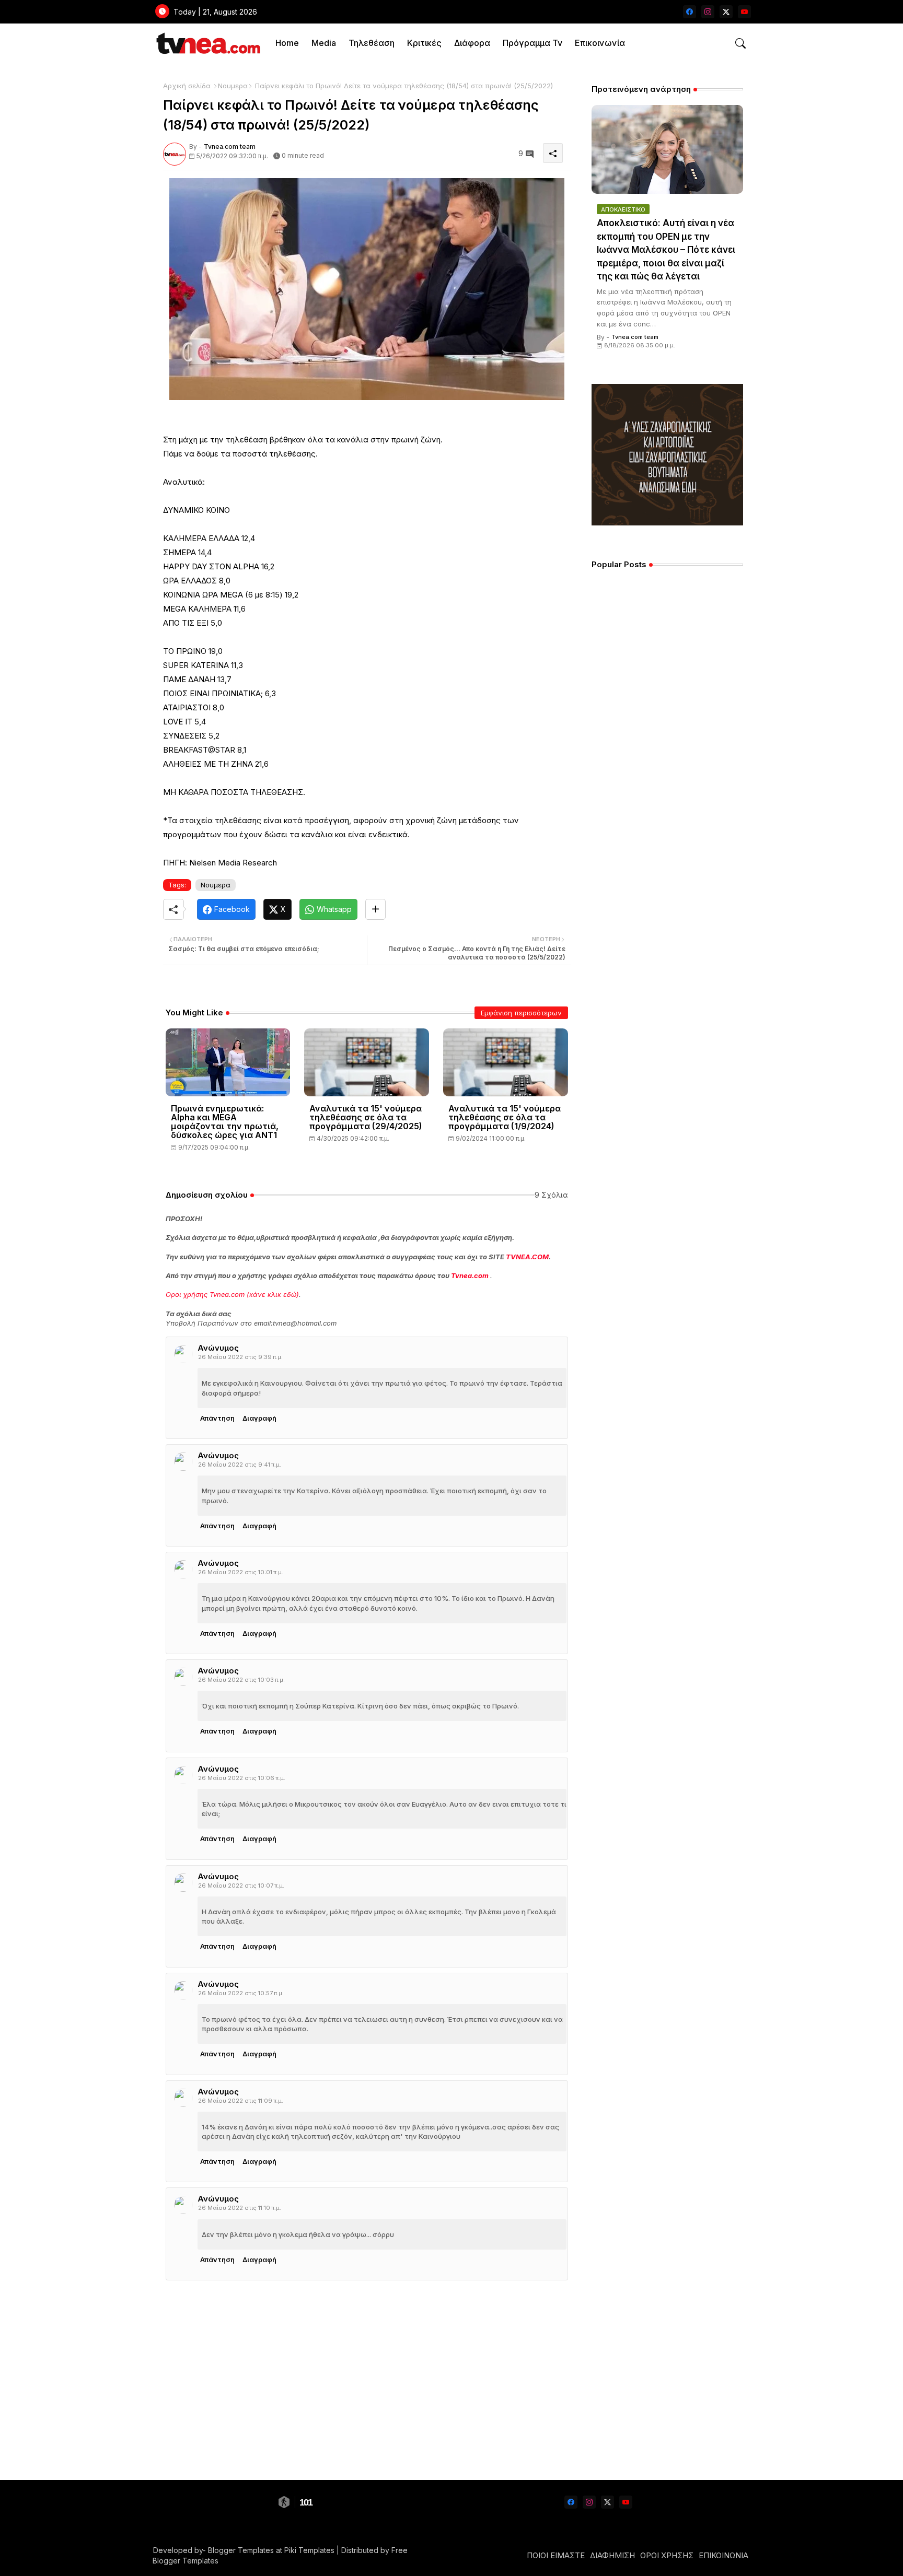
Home (287, 43)
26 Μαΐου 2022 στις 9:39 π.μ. (240, 1357)
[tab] (287, 43)
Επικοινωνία (600, 43)
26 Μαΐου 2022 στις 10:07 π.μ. (241, 1886)
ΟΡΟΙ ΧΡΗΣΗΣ (667, 2555)
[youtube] (744, 12)
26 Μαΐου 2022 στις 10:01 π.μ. (241, 1572)
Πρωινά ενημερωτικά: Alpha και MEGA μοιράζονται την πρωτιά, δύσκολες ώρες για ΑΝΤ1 (225, 1122)
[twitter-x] (726, 12)
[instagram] (708, 12)
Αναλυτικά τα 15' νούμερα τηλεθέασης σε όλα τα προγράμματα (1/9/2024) (505, 1117)
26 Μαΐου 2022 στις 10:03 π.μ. (241, 1680)
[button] (740, 43)
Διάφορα (472, 43)
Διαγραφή (259, 1418)
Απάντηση (217, 1418)
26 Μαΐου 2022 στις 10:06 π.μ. (242, 1778)
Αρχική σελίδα (187, 86)
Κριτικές (424, 43)
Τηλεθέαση (372, 43)
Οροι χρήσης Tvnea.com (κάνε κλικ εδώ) (232, 1294)
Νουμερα (233, 86)
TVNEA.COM (527, 1257)
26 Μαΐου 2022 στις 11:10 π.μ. (240, 2208)
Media (324, 43)
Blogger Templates (241, 2550)
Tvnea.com (470, 1275)
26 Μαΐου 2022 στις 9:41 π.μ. (240, 1465)
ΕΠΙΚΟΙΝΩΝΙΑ (723, 2555)
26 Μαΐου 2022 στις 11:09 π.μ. (241, 2101)
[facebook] (690, 12)
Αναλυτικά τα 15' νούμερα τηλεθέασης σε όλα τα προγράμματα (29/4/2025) (366, 1117)
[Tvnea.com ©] (207, 43)
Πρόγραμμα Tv (532, 43)
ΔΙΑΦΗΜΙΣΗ (612, 2555)
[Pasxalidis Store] (667, 523)
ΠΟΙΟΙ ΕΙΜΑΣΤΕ (556, 2555)
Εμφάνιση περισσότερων (521, 1013)
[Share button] (375, 909)
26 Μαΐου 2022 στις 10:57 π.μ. (241, 1993)
